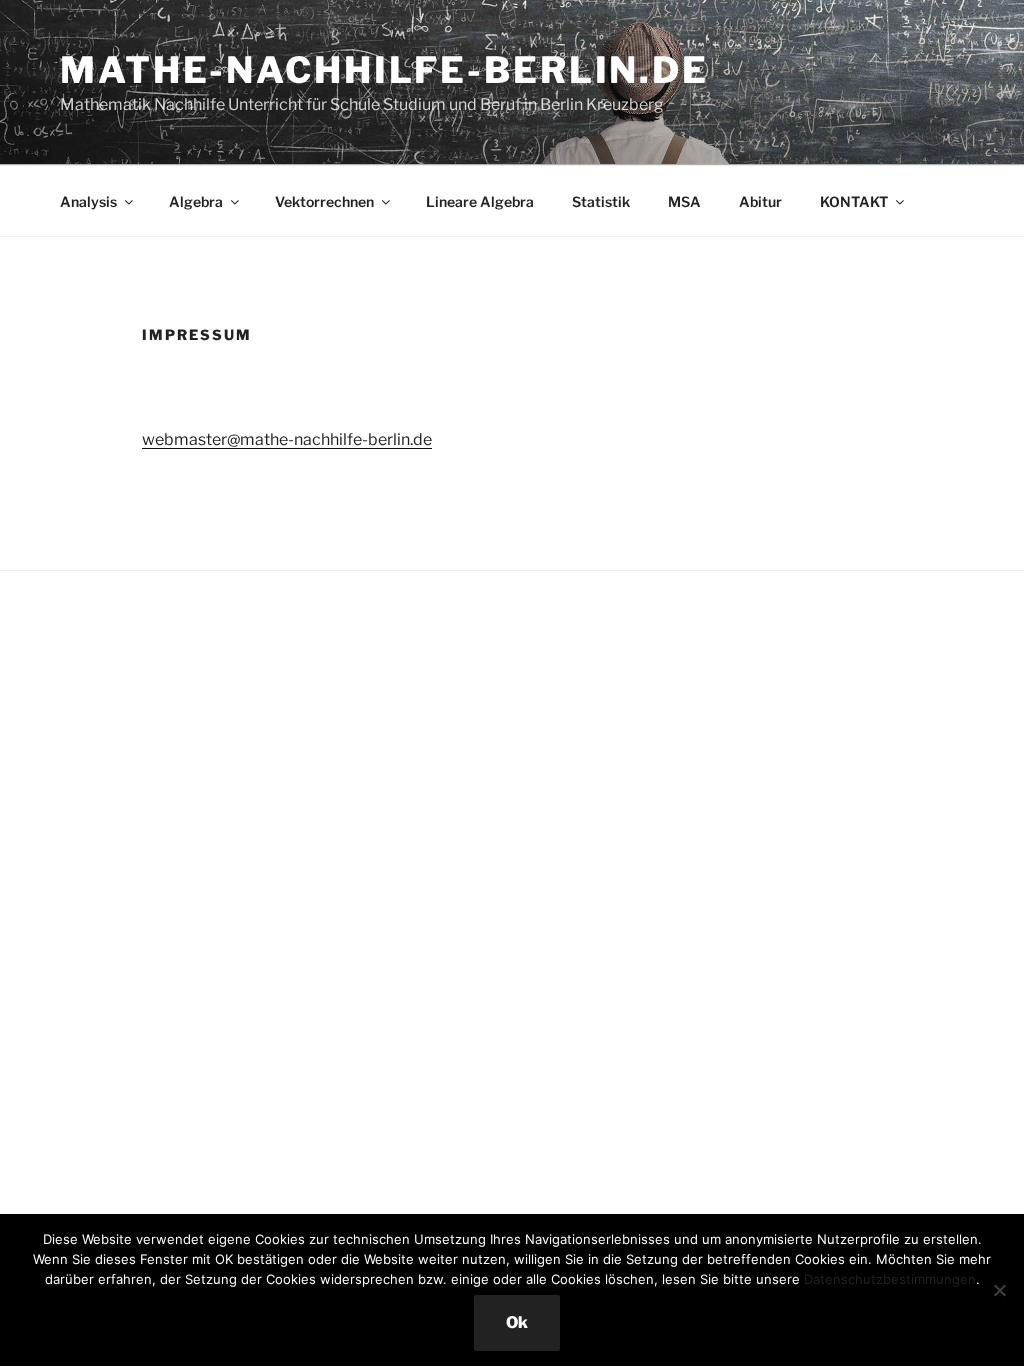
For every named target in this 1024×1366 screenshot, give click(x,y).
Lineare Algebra (480, 201)
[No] (999, 1290)
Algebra (196, 201)
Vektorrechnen (324, 201)
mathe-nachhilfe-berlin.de (384, 70)
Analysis (88, 201)
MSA (684, 201)
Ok (517, 1322)
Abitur (760, 201)
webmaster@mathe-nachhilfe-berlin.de (287, 439)
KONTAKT (854, 201)
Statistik (601, 201)
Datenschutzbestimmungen (890, 1279)
